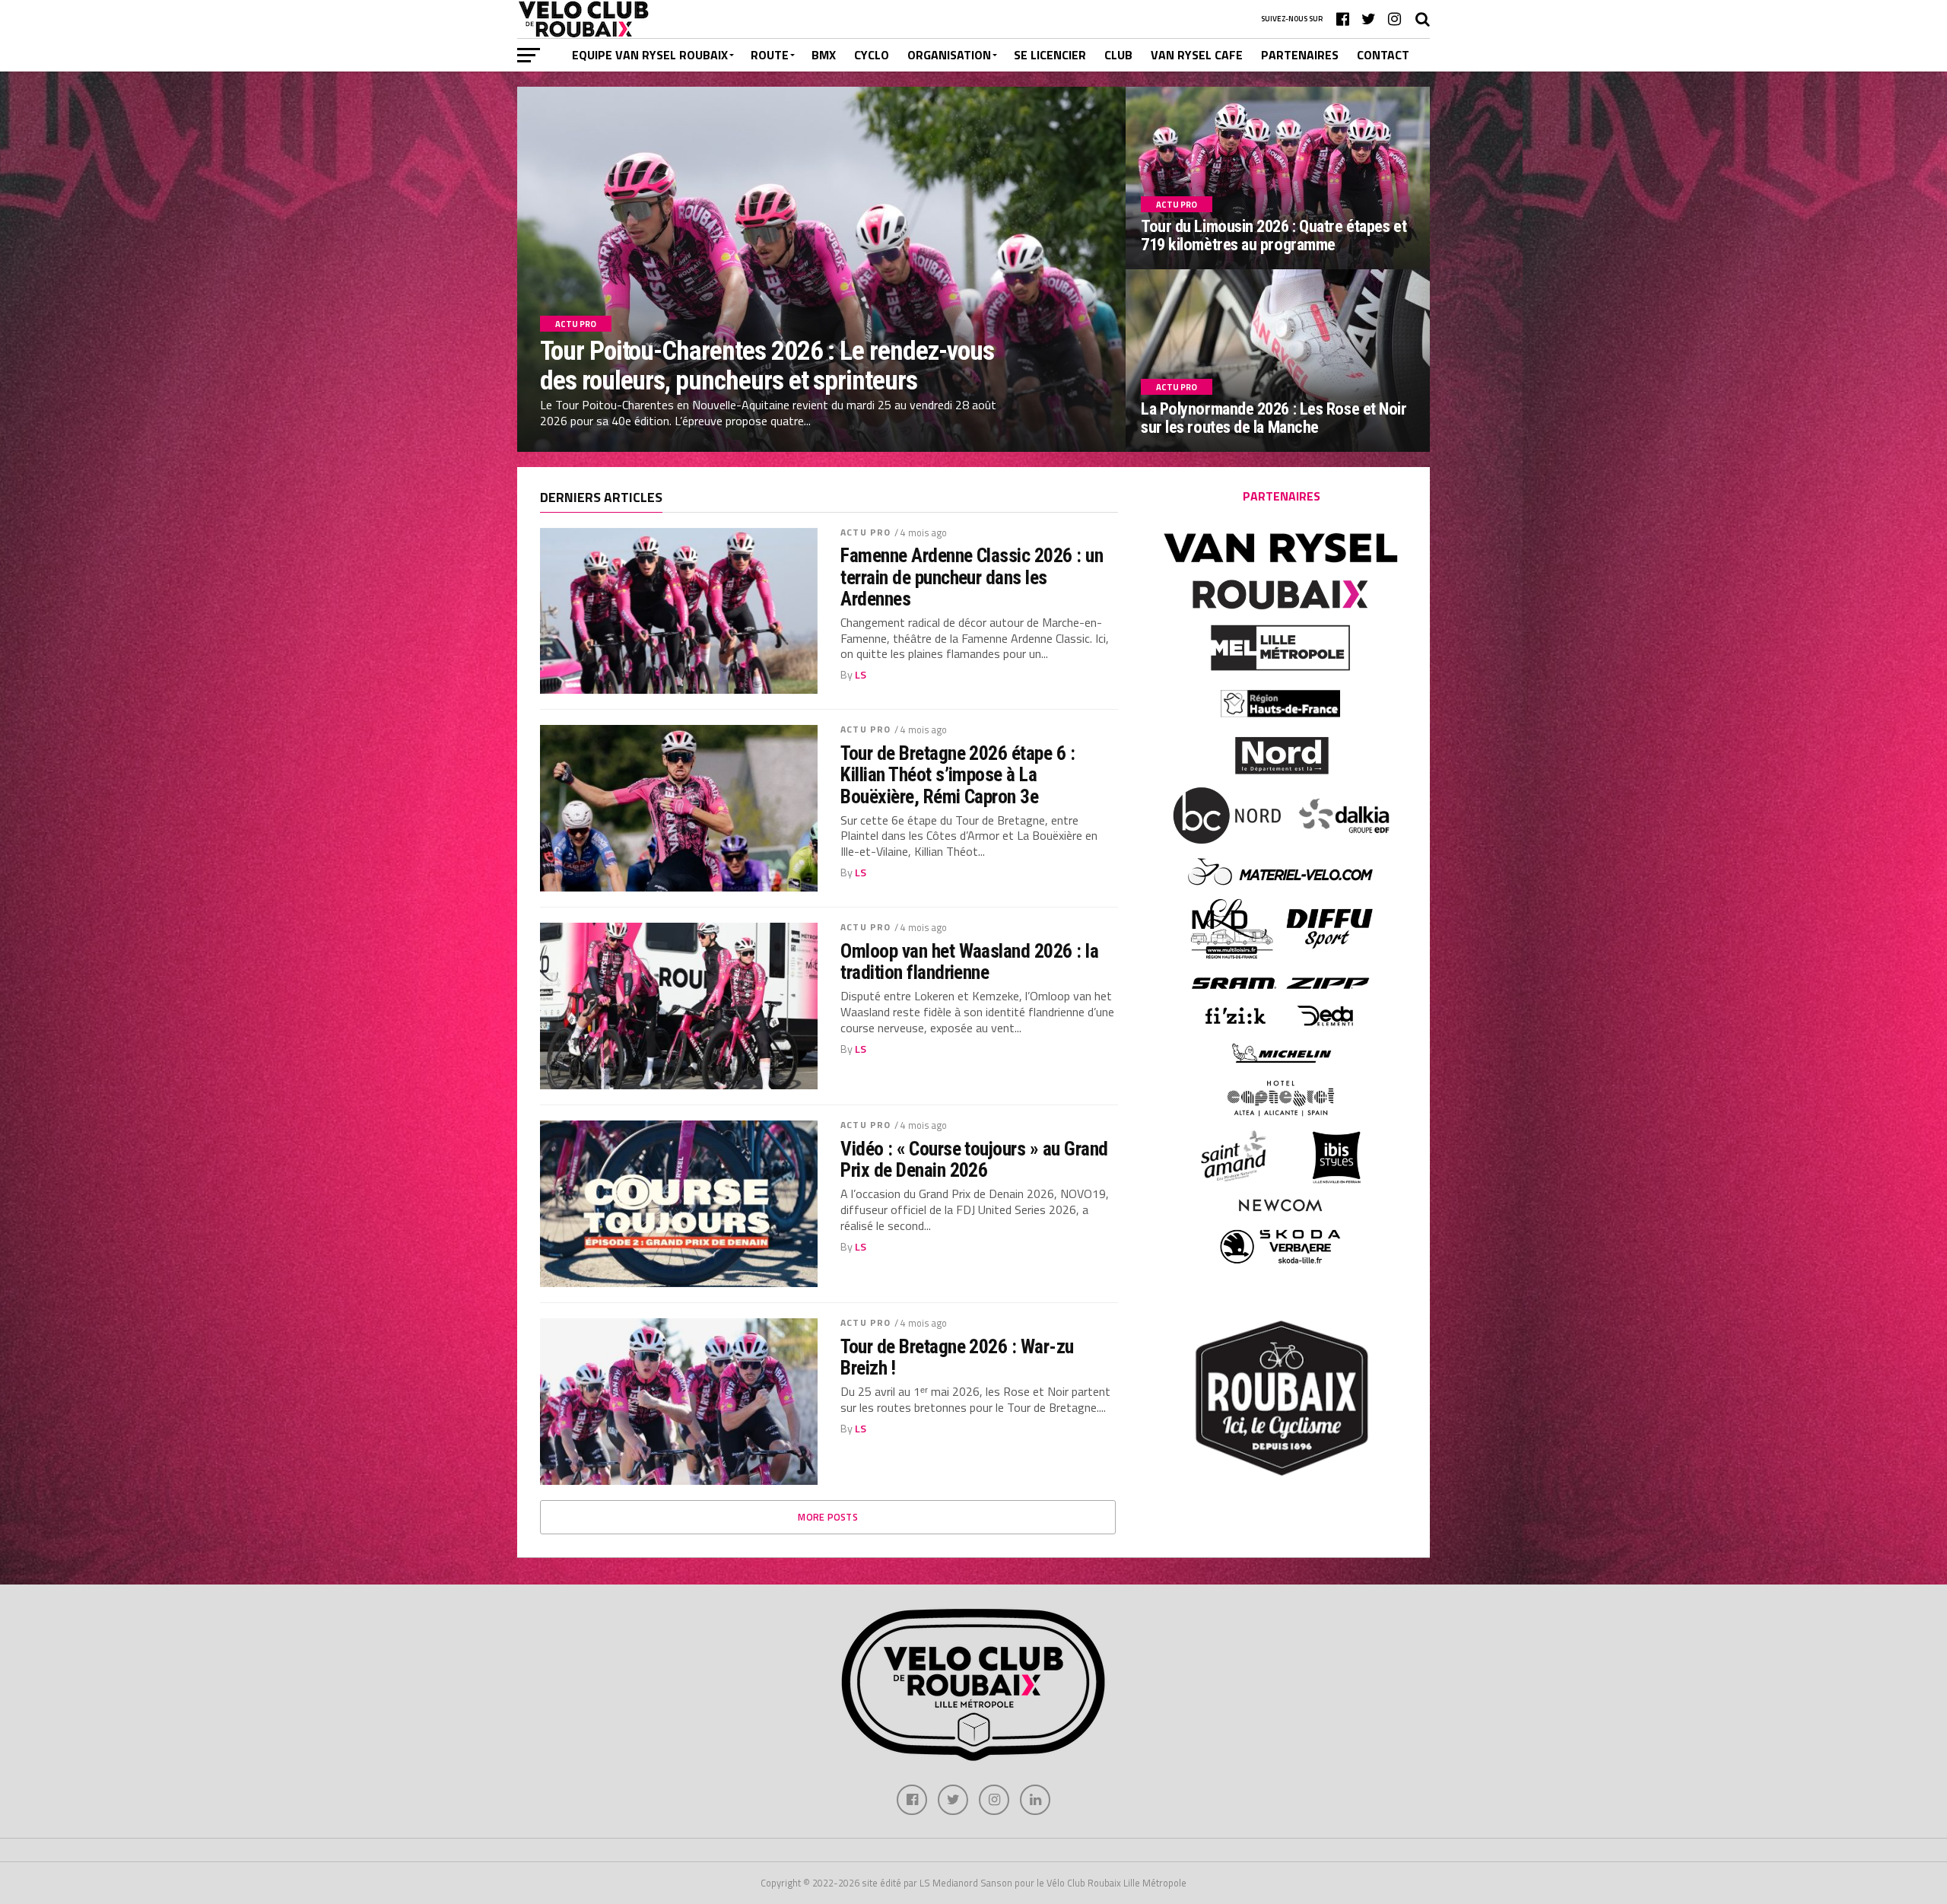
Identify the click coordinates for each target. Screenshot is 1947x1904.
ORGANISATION (949, 55)
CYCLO (872, 55)
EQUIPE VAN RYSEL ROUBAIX (650, 55)
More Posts (828, 1517)
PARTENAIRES (1300, 55)
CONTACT (1383, 55)
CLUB (1118, 55)
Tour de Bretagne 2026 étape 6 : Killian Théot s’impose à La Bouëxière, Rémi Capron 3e (958, 774)
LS (861, 675)
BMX (824, 55)
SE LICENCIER (1050, 55)
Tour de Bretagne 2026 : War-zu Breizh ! (957, 1357)
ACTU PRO (866, 532)
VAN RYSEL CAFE (1197, 55)
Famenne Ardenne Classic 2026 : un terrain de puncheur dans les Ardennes (972, 577)
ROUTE (770, 55)
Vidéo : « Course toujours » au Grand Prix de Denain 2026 (974, 1159)
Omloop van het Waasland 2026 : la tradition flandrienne (969, 962)
